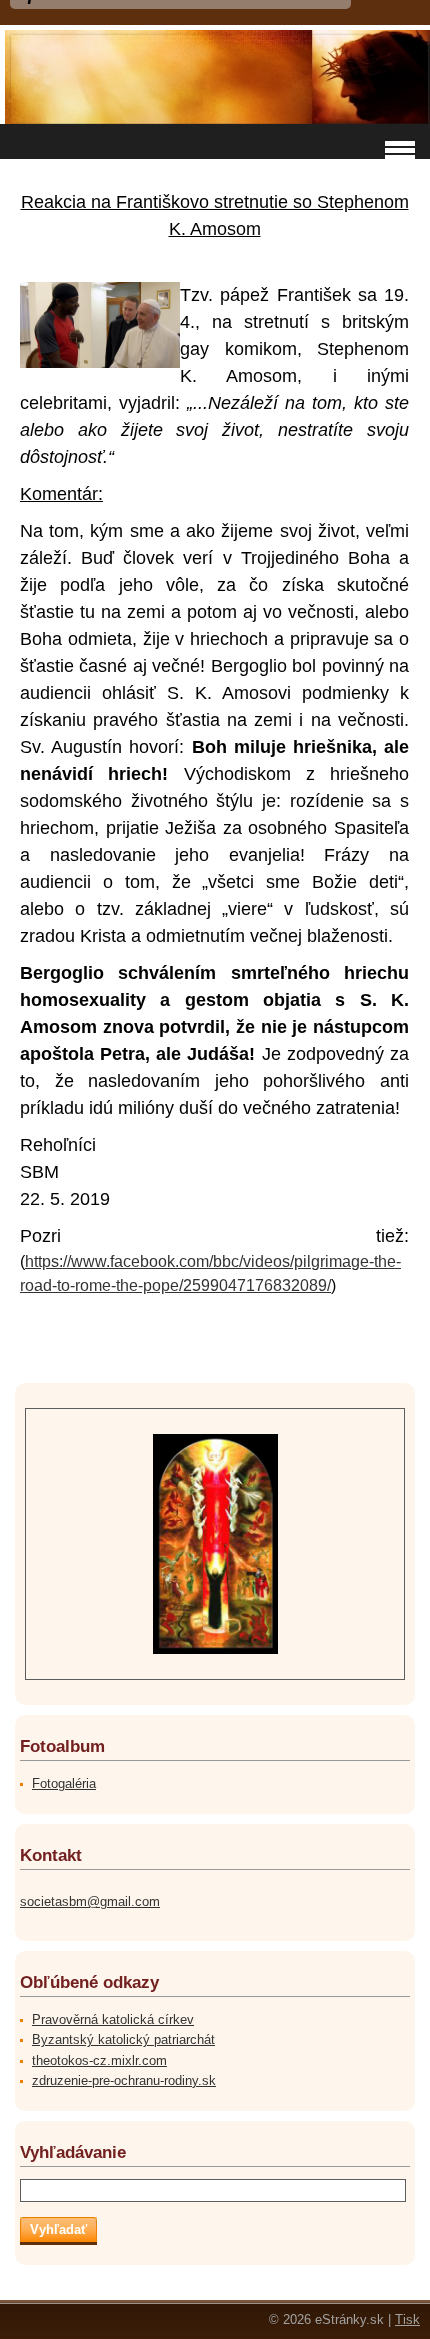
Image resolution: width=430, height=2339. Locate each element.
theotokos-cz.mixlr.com (99, 2060)
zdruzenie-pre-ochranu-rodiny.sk (124, 2080)
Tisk (407, 2319)
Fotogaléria (64, 1783)
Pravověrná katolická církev (113, 2019)
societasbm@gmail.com (90, 1901)
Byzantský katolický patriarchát (123, 2039)
